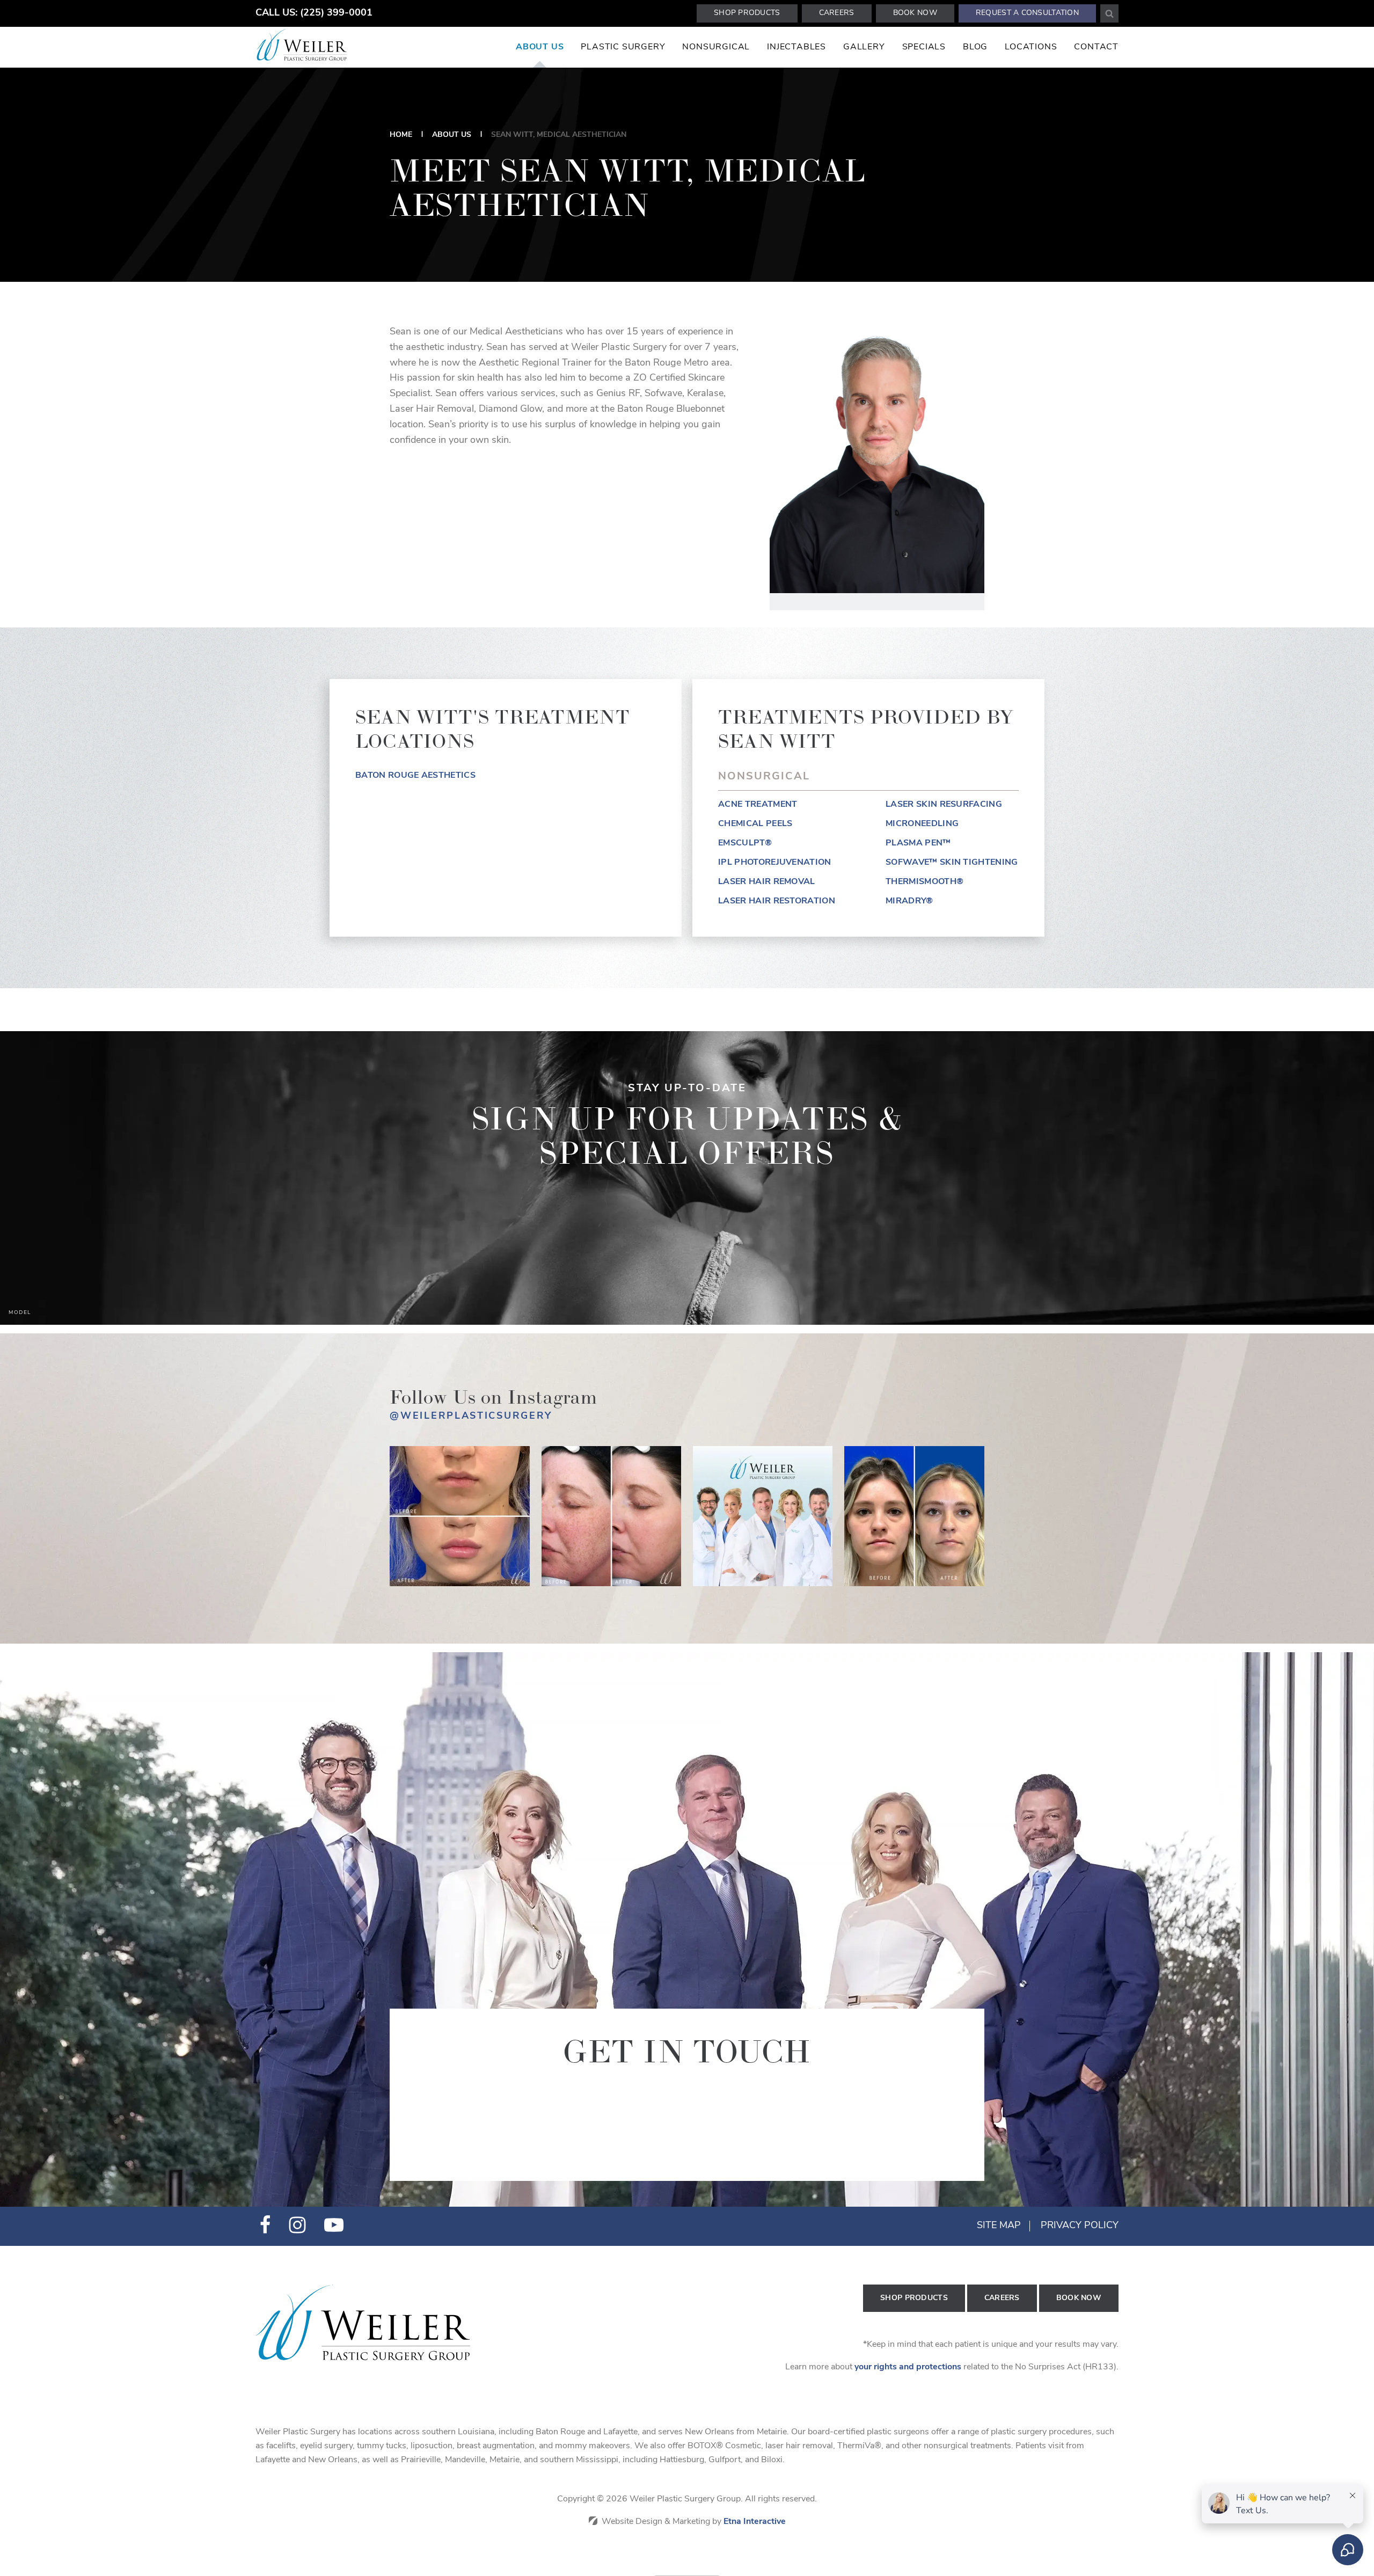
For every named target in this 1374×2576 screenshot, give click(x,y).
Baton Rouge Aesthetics (415, 776)
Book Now (915, 13)
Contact (1096, 47)
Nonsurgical (716, 47)
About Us (540, 47)
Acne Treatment (758, 805)
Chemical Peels (755, 824)
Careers (837, 13)
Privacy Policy (1080, 2226)
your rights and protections (908, 2367)
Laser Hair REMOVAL (767, 882)
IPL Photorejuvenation (775, 863)
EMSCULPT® (745, 843)
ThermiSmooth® (924, 882)
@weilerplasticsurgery (471, 1417)
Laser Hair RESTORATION (777, 901)
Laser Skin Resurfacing (944, 805)
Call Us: (314, 13)
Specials (924, 47)
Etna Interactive (755, 2522)
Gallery (864, 47)
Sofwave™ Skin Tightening (952, 863)
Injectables (796, 47)
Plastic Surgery (623, 47)
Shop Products (747, 13)
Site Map (999, 2226)
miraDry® (909, 901)
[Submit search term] (1109, 13)
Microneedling (922, 824)
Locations (1031, 47)
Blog (975, 47)
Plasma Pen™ (918, 843)
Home (401, 135)
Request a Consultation (1027, 13)
